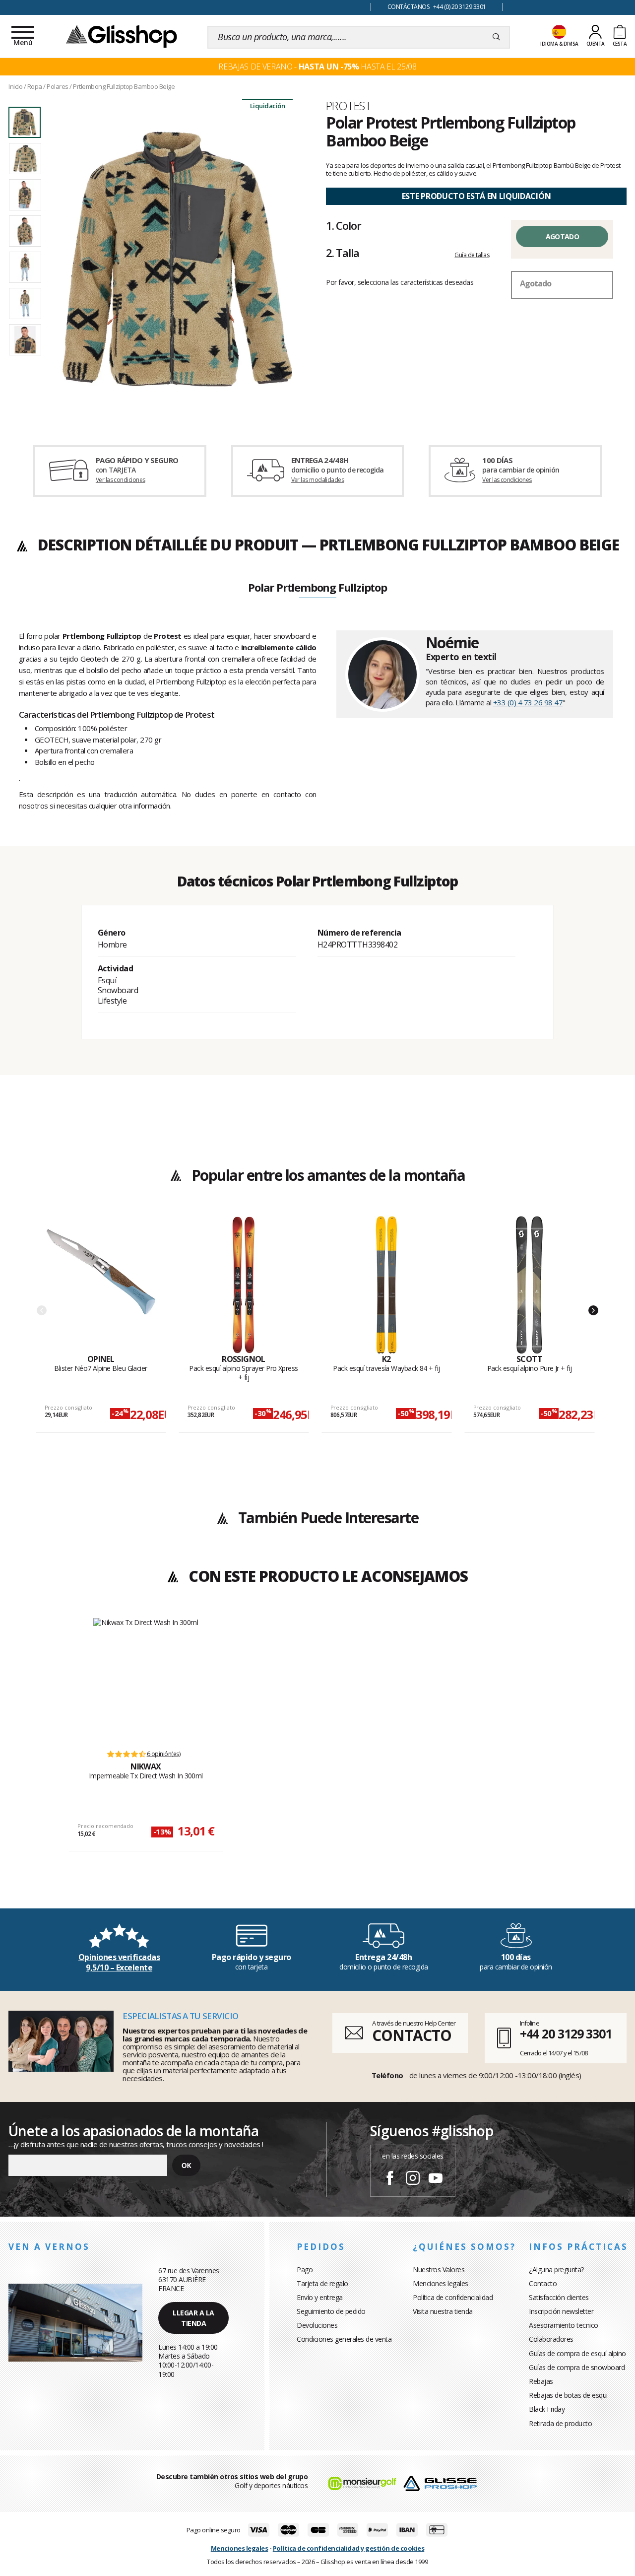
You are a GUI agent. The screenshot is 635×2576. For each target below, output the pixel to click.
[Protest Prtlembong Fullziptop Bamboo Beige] (178, 259)
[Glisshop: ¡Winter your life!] (122, 36)
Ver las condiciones (121, 480)
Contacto (543, 2283)
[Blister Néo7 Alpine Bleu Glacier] (101, 1285)
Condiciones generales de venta (344, 2339)
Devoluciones (317, 2325)
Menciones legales (441, 2283)
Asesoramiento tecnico (564, 2325)
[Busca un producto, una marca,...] (496, 37)
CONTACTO (412, 2035)
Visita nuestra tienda (443, 2311)
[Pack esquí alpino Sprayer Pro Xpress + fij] (244, 1285)
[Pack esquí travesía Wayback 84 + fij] (387, 1285)
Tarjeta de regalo (322, 2283)
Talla (342, 253)
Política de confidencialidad (453, 2297)
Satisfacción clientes (559, 2297)
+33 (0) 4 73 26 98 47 (528, 702)
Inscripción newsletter (561, 2311)
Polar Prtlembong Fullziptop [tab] (317, 588)
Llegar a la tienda (193, 2318)
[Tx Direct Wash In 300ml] (146, 1679)
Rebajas (541, 2381)
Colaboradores (551, 2339)
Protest (349, 106)
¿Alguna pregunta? (556, 2270)
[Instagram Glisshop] (413, 2179)
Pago (305, 2270)
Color (343, 225)
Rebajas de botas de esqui (568, 2395)
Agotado (562, 237)
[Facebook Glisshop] (390, 2179)
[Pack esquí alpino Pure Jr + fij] (530, 1285)
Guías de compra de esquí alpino (577, 2353)
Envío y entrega (320, 2297)
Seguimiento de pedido (331, 2311)
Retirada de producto (560, 2423)
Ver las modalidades (318, 480)
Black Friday (547, 2409)
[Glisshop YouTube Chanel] (436, 2179)
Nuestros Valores (439, 2270)
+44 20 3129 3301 (566, 2034)
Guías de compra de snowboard (577, 2367)
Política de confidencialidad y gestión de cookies (349, 2548)
